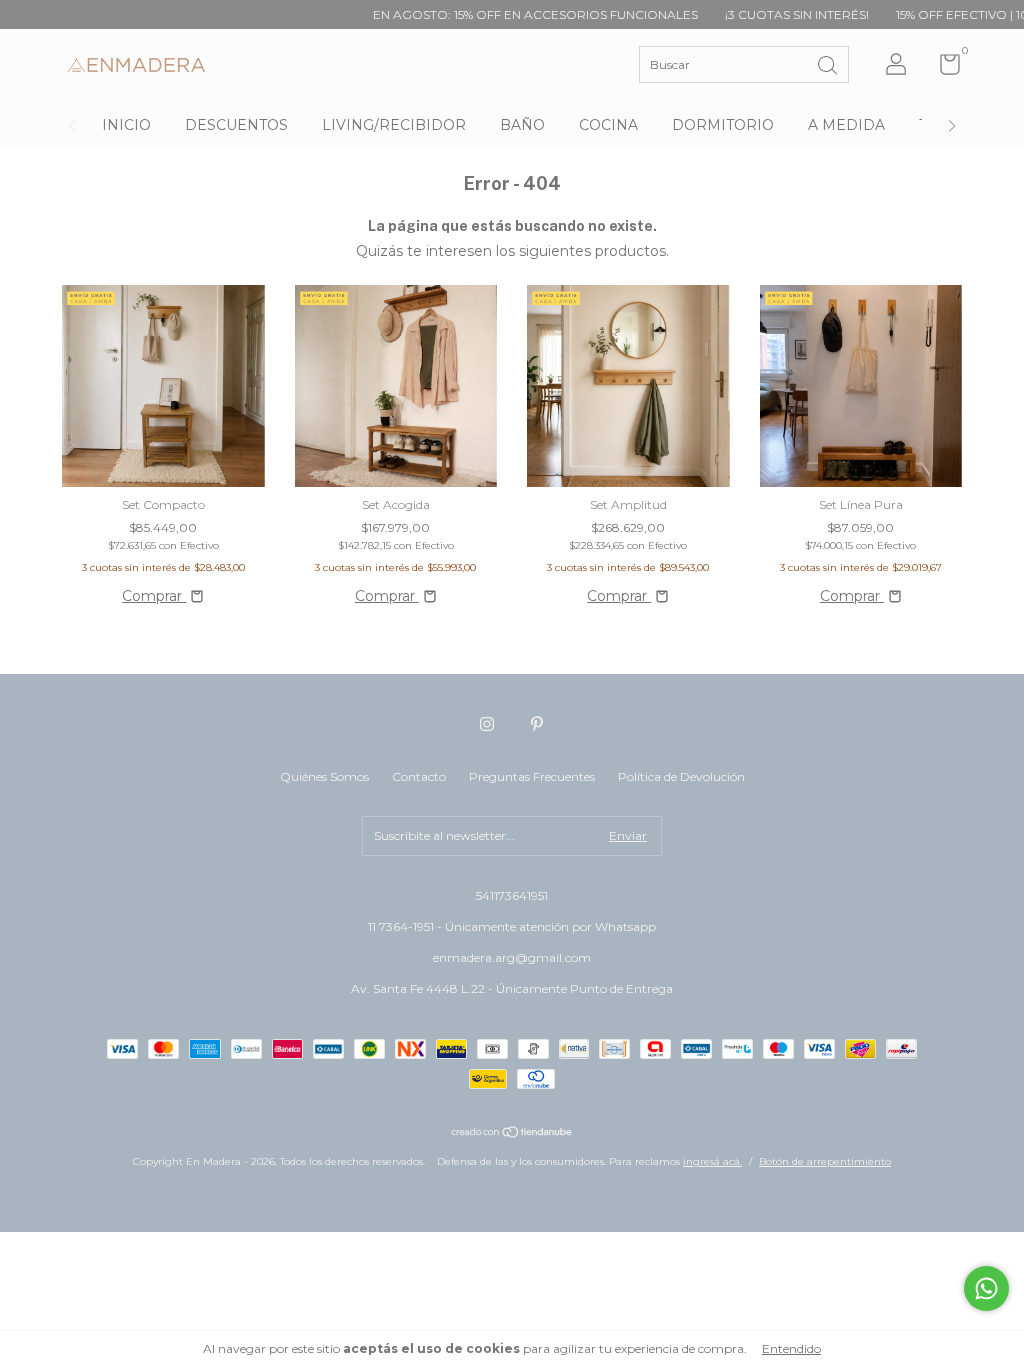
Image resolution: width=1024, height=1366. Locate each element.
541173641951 (512, 895)
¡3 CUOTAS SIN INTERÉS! (764, 14)
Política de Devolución (681, 776)
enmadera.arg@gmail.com (512, 957)
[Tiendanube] (512, 1134)
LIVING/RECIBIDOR (394, 125)
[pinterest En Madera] (537, 724)
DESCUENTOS (236, 125)
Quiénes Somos (324, 776)
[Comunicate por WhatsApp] (986, 1288)
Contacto (419, 776)
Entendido (791, 1348)
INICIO (126, 125)
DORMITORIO (723, 125)
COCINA (608, 125)
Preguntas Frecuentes (532, 776)
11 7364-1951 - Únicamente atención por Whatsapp (512, 926)
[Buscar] (829, 63)
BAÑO (522, 125)
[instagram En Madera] (487, 724)
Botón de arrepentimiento (825, 1161)
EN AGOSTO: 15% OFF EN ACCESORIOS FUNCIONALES (503, 14)
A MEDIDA (846, 125)
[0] (942, 68)
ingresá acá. (712, 1161)
